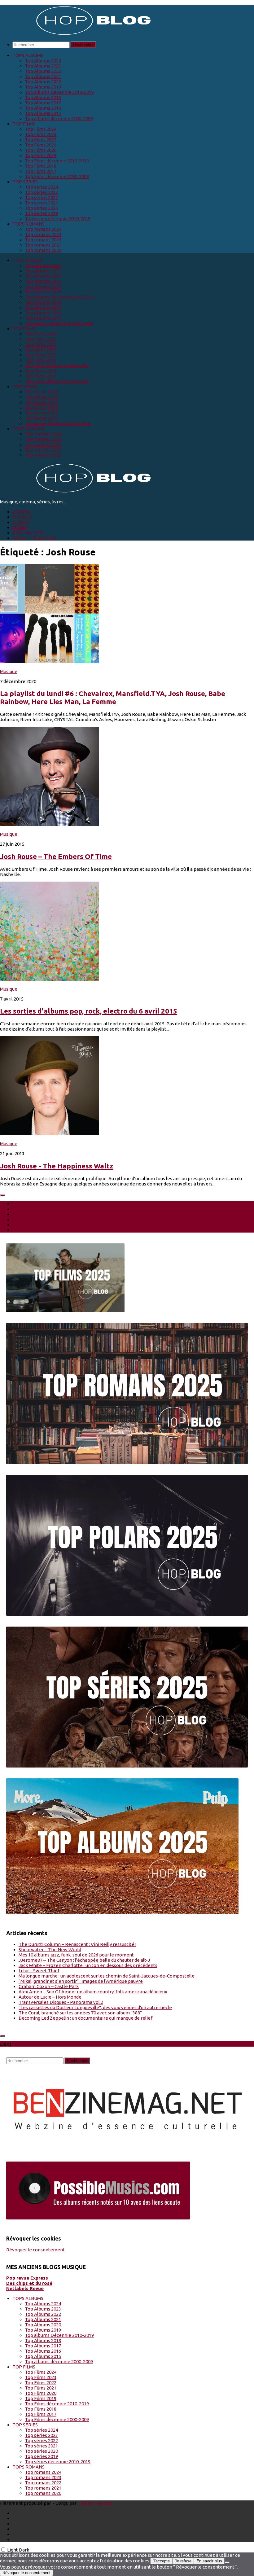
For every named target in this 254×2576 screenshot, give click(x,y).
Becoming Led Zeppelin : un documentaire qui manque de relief (85, 2018)
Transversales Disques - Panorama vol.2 (61, 2002)
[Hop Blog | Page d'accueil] (77, 34)
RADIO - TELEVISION (34, 538)
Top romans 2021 (43, 245)
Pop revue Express (27, 2278)
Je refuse (183, 2561)
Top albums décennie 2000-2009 (59, 118)
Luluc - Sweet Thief (39, 1971)
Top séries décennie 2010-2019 (58, 219)
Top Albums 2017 (43, 103)
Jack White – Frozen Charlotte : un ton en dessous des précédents (88, 1965)
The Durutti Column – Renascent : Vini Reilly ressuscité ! (77, 1944)
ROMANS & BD (28, 533)
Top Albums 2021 (43, 76)
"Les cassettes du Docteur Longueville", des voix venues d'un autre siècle (95, 2007)
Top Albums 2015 (43, 113)
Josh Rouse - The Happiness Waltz (57, 1166)
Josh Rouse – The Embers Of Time (56, 856)
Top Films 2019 (41, 155)
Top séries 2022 (41, 197)
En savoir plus (209, 2561)
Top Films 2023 (41, 134)
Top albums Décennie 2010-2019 (59, 92)
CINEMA (21, 522)
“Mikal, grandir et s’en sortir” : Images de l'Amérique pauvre (81, 1981)
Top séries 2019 (41, 213)
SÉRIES (20, 527)
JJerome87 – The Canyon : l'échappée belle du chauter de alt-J (84, 1960)
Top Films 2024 (41, 129)
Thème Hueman (95, 2503)
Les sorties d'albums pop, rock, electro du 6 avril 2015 (89, 1011)
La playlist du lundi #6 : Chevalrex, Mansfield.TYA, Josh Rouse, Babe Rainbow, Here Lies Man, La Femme (113, 697)
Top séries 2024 (41, 187)
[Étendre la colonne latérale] (2, 1195)
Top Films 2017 (41, 171)
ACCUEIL (22, 512)
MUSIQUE (22, 517)
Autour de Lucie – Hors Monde (50, 1997)
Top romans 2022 (43, 240)
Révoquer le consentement (35, 2250)
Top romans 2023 (43, 234)
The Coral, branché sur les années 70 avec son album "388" (80, 2013)
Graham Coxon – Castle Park (49, 1986)
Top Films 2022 (41, 140)
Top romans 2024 (43, 229)
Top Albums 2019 (43, 87)
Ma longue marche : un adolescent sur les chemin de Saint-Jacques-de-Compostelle (107, 1976)
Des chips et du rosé (29, 2283)
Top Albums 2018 (43, 97)
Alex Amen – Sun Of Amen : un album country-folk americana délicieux (93, 1992)
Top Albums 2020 (43, 82)
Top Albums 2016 (43, 108)
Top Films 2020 (41, 150)
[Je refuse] (227, 2562)
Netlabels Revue (25, 2288)
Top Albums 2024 (43, 61)
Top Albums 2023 (43, 66)
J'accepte (161, 2561)
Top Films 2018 (41, 166)
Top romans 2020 (43, 250)
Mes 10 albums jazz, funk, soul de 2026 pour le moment (76, 1955)
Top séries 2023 (41, 192)
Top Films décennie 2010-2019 (57, 161)
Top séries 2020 (41, 208)
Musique (9, 671)
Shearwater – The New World (50, 1950)
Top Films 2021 (41, 145)
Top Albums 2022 (43, 71)
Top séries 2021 (41, 203)
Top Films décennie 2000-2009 (57, 176)
